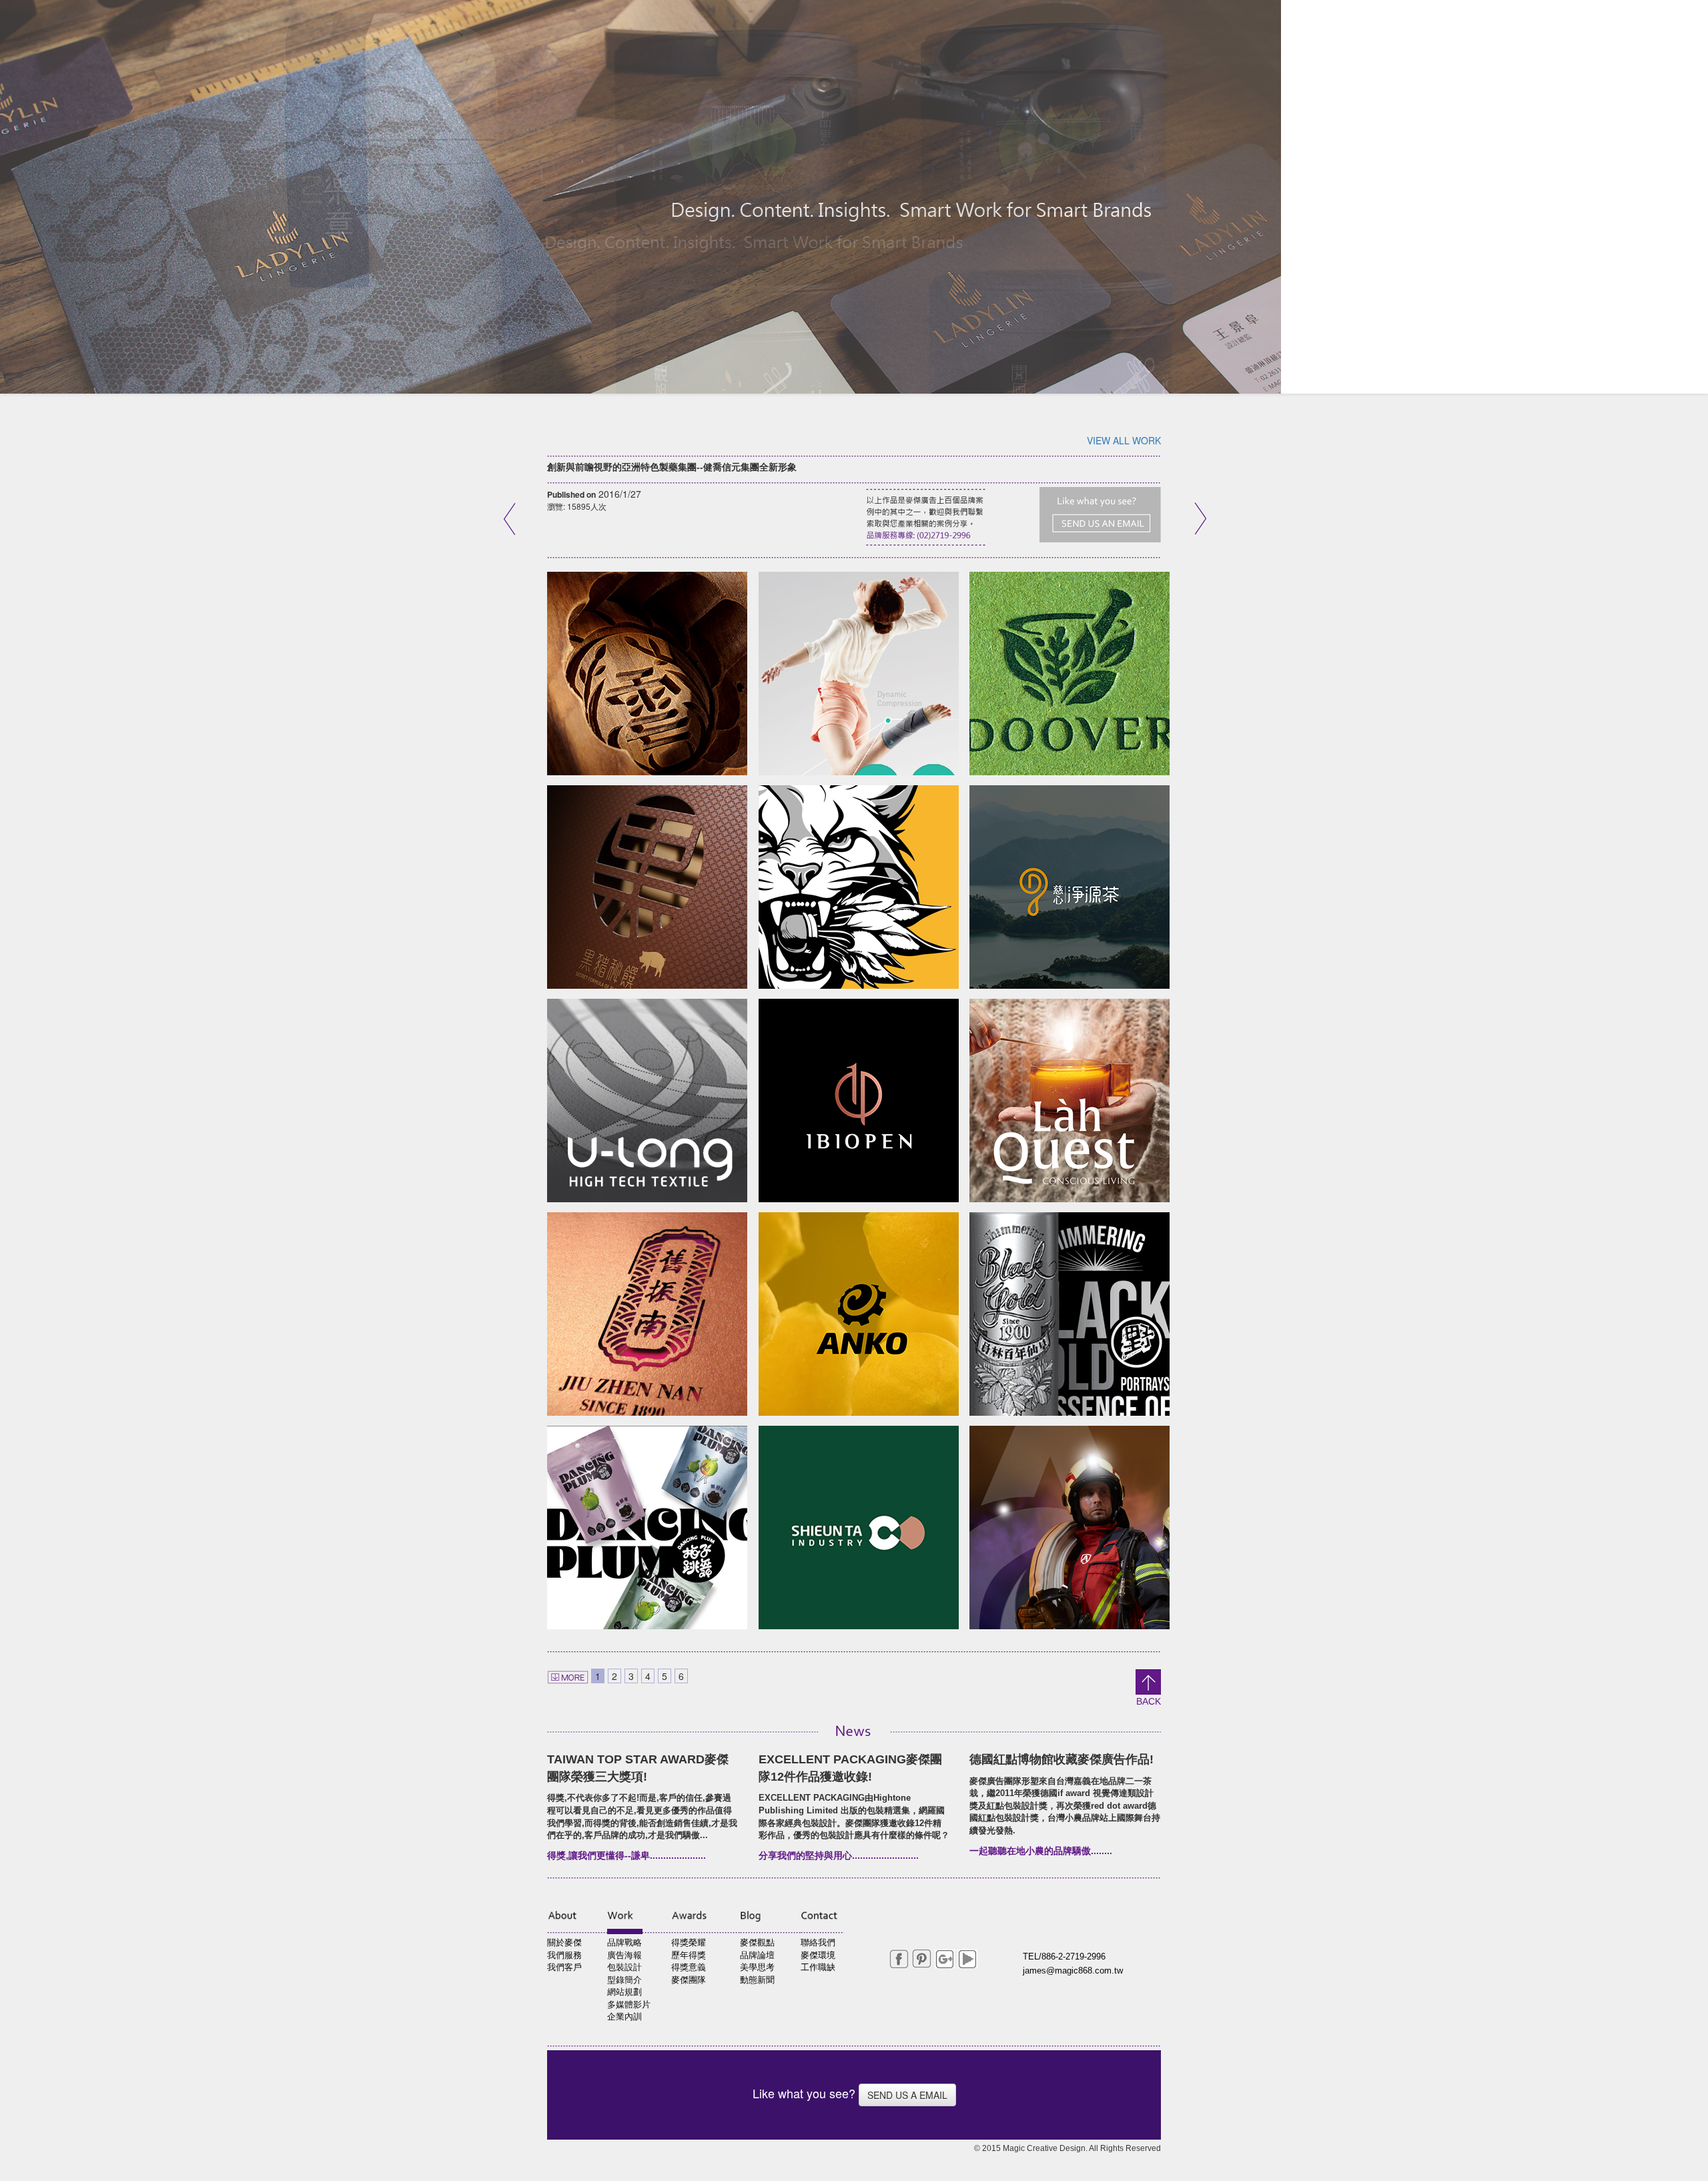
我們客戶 (564, 1967)
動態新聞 (757, 1980)
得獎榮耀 (689, 1942)
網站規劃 (624, 1992)
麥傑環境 (818, 1955)
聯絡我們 (818, 1942)
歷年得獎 (689, 1955)
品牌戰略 (624, 1942)
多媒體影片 (629, 2005)
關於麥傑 (564, 1942)
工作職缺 (818, 1967)
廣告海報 (624, 1955)
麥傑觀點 (757, 1942)
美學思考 (757, 1967)
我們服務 (564, 1955)
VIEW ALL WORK (1124, 440)
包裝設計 (624, 1967)
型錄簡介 (624, 1980)
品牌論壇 (757, 1955)
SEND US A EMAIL (907, 2095)
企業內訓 (624, 2017)
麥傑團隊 (689, 1980)
